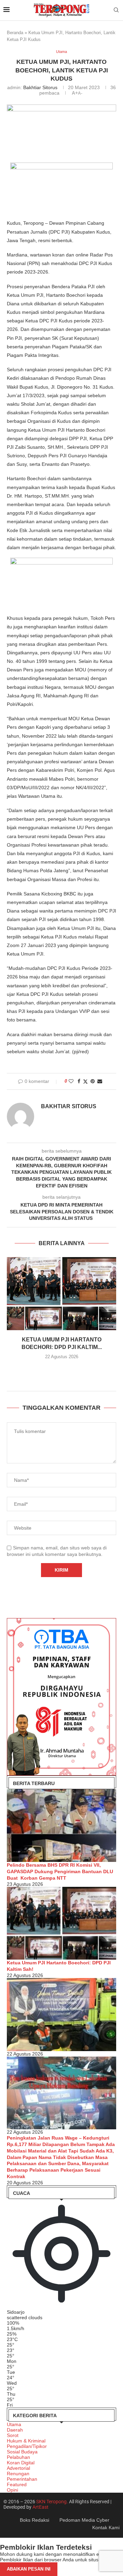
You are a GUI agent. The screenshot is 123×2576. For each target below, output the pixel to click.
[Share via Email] (100, 1081)
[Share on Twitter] (85, 1081)
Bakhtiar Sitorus (40, 87)
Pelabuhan (18, 2457)
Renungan (18, 2474)
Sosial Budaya (22, 2452)
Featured (17, 2484)
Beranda (15, 33)
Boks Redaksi (35, 2520)
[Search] (116, 10)
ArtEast (40, 2507)
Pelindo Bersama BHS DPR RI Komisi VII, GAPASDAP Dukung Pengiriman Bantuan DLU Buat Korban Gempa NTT (60, 1871)
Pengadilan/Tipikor (27, 2446)
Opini (12, 2490)
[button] (61, 1370)
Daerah (15, 2430)
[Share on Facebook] (79, 1081)
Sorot (13, 2435)
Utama (14, 2424)
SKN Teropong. (52, 2502)
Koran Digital (21, 2463)
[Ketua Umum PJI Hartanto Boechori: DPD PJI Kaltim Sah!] (61, 1293)
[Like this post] (71, 1081)
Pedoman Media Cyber (84, 2520)
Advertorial (18, 2468)
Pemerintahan (22, 2479)
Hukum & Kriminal (26, 2441)
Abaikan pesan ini (29, 2569)
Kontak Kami (106, 2528)
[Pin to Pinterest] (93, 1081)
